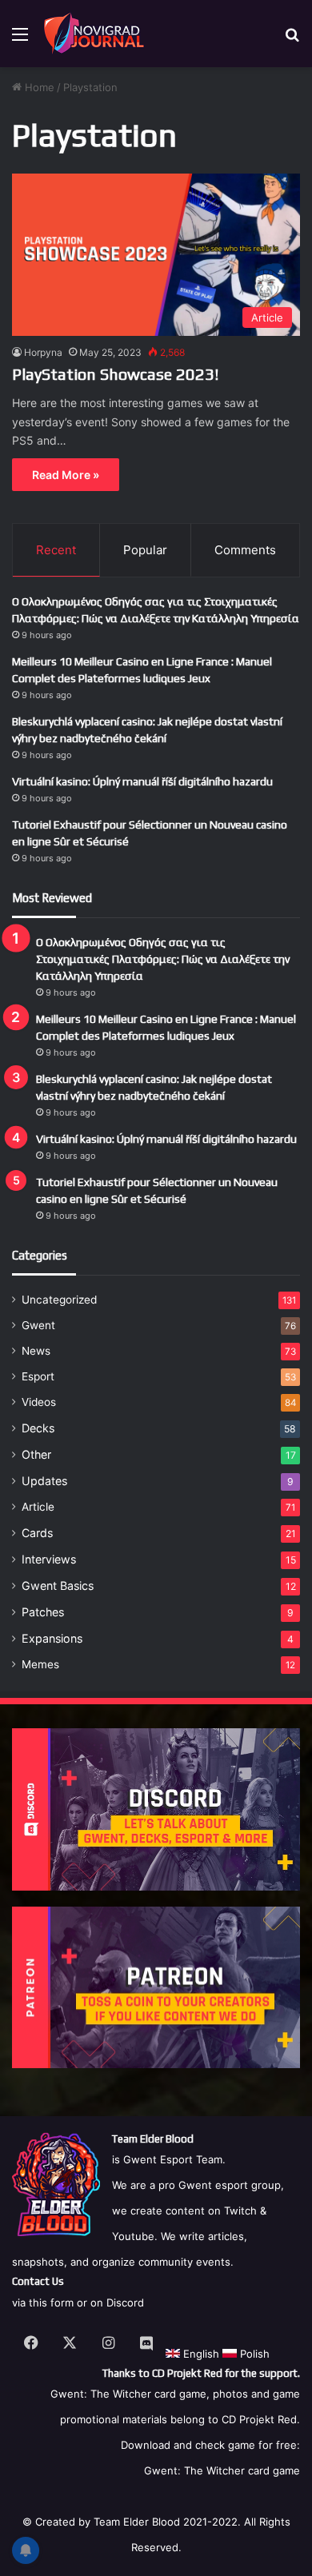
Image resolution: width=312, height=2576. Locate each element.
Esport (38, 1376)
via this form (43, 2302)
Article (38, 1507)
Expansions (52, 1638)
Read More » (66, 475)
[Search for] (292, 40)
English (200, 2354)
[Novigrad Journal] (96, 34)
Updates (44, 1481)
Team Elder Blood (137, 2522)
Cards (37, 1533)
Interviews (49, 1559)
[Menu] (20, 40)
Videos (39, 1402)
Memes (40, 1664)
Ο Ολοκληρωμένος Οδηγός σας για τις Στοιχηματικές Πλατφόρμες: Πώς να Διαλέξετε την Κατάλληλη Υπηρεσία (163, 959)
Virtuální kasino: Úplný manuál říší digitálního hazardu (142, 781)
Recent (56, 550)
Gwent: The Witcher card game (222, 2470)
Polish (253, 2354)
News (36, 1351)
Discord (125, 2302)
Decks (38, 1428)
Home (38, 87)
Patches (43, 1612)
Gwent (38, 1325)
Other (36, 1454)
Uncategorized (59, 1300)
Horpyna (43, 352)
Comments (245, 550)
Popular (145, 550)
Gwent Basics (58, 1586)
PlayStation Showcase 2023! (115, 374)
